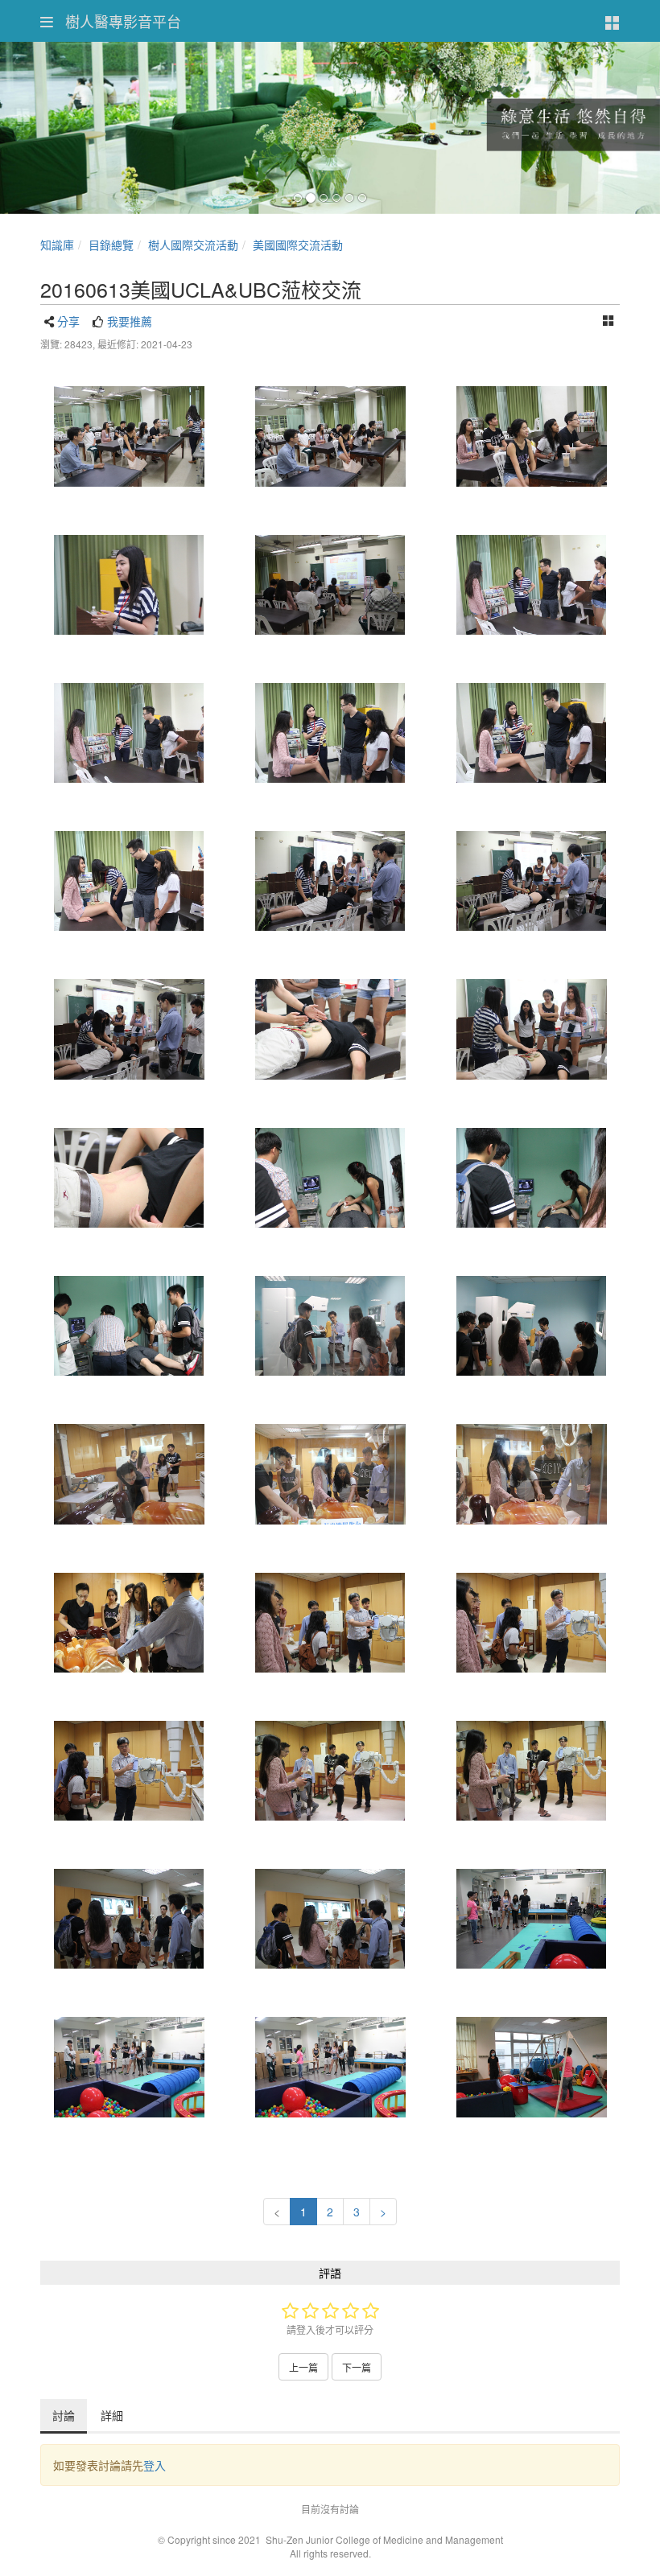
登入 (155, 2465)
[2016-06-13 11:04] (129, 436)
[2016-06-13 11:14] (129, 1178)
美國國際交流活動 (298, 245)
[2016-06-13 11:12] (129, 1029)
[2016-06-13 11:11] (330, 881)
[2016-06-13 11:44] (330, 1623)
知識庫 (57, 245)
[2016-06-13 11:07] (531, 585)
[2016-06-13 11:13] (531, 1029)
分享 (68, 321)
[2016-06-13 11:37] (129, 1326)
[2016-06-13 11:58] (531, 2067)
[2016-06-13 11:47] (129, 1919)
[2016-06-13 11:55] (531, 1919)
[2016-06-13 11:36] (330, 1178)
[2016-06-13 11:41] (330, 1326)
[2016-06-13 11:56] (129, 2067)
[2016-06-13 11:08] (531, 733)
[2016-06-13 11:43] (129, 1474)
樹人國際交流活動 (193, 245)
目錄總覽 (111, 245)
